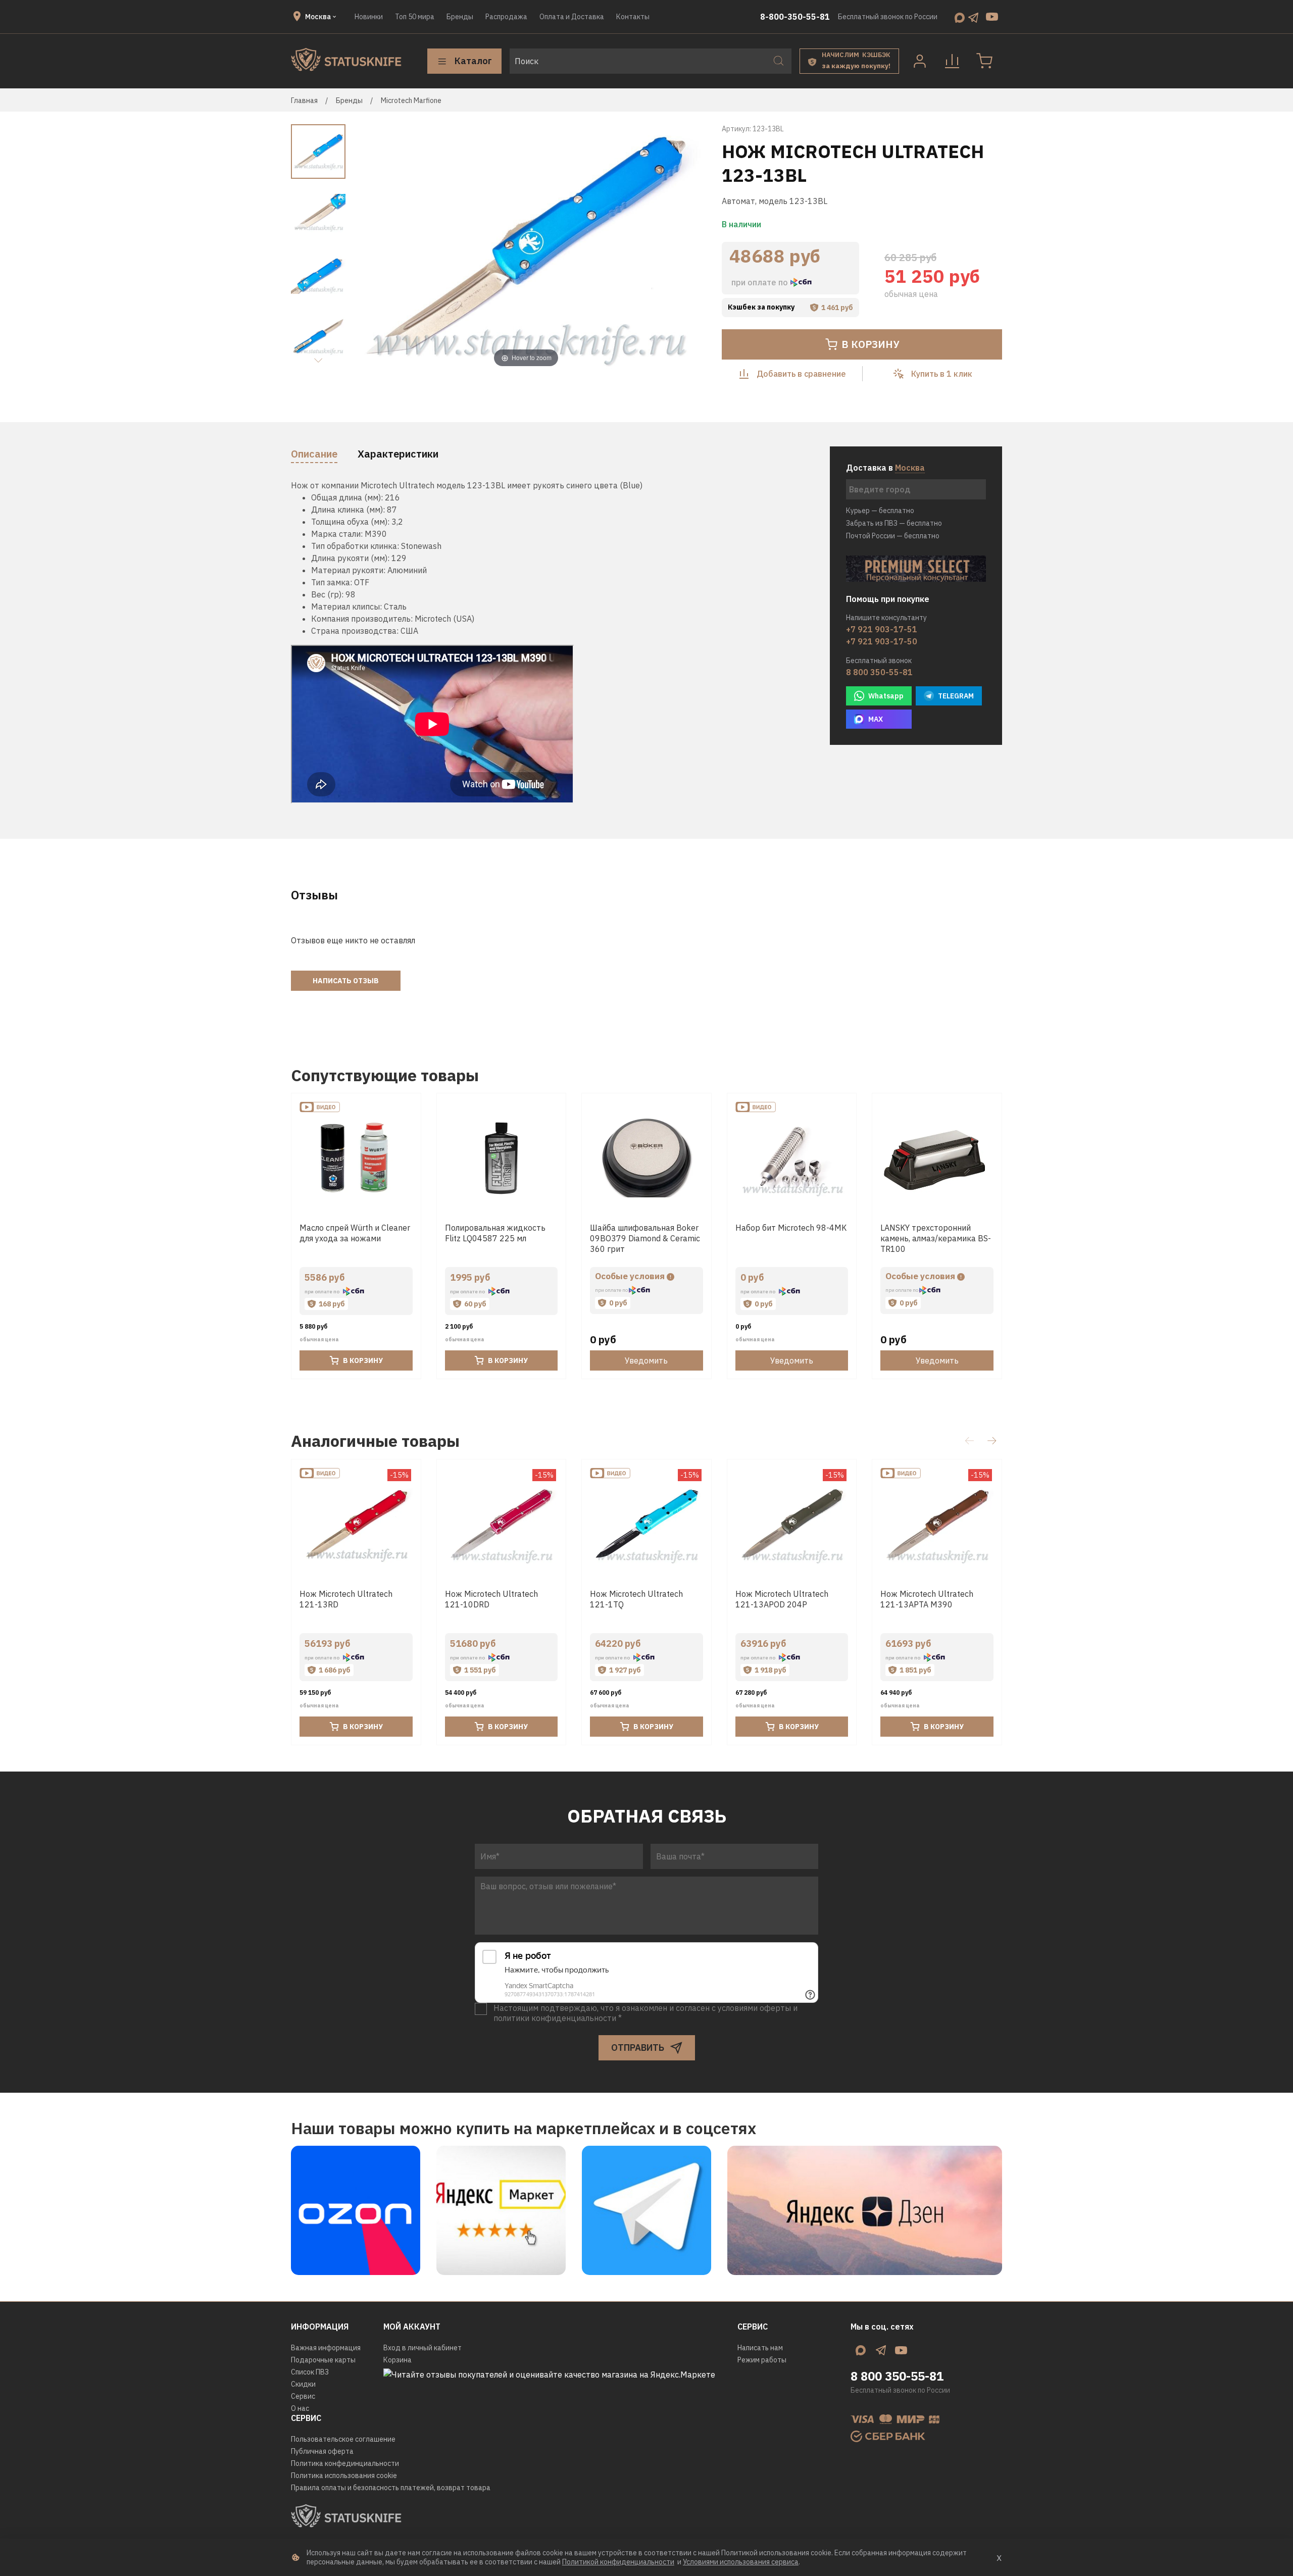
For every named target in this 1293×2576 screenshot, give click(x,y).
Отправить (638, 2048)
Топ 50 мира (415, 17)
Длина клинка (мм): (348, 510)
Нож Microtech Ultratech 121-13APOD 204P (782, 1599)
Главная (304, 100)
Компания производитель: (362, 619)
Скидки (303, 2384)
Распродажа (506, 17)
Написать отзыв (346, 981)
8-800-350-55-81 (795, 17)
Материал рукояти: (348, 570)
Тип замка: (332, 582)
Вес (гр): (327, 594)
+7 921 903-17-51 (882, 629)
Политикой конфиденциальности (618, 2562)
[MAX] (960, 17)
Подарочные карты (323, 2360)
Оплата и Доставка (572, 17)
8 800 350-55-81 (879, 672)
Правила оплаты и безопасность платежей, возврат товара (391, 2488)
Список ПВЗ (310, 2372)
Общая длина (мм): (347, 497)
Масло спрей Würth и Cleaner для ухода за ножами (355, 1233)
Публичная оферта (322, 2451)
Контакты (633, 17)
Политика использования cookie (344, 2476)
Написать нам (760, 2348)
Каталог (473, 61)
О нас (300, 2408)
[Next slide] (318, 361)
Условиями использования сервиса (741, 2562)
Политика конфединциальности (345, 2463)
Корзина (397, 2360)
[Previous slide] (371, 249)
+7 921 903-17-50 (882, 641)
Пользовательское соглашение (343, 2439)
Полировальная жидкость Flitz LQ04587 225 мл (495, 1233)
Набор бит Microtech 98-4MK (791, 1228)
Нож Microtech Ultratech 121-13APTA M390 (927, 1599)
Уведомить (646, 1360)
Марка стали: (337, 534)
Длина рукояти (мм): (350, 558)
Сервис (303, 2396)
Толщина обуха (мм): (350, 522)
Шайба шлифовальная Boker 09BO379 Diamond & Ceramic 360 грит (645, 1238)
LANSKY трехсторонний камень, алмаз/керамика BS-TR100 (936, 1238)
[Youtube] (992, 17)
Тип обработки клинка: (355, 546)
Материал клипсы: (346, 607)
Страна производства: (355, 631)
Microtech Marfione (411, 100)
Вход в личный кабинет (422, 2348)
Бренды (460, 17)
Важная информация (326, 2348)
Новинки (369, 17)
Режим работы (762, 2360)
